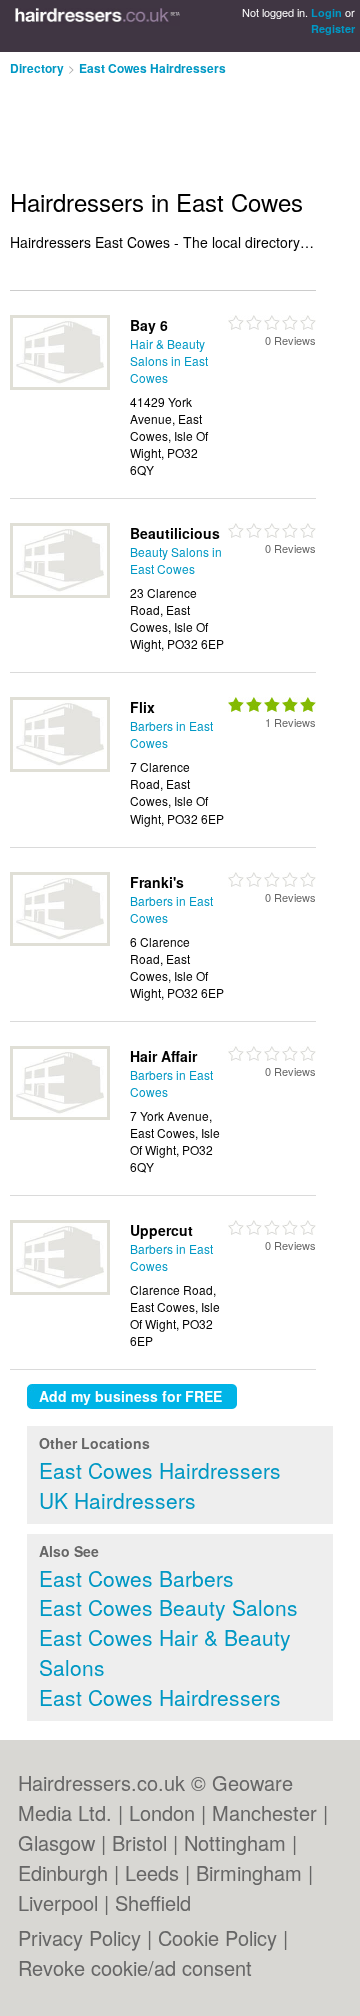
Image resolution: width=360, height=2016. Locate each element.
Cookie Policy (217, 1937)
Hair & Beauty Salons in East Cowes (169, 360)
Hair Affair (163, 1056)
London (162, 1812)
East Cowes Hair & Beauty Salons (165, 1652)
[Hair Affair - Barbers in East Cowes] (60, 1114)
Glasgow (56, 1842)
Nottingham (235, 1842)
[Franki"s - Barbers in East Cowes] (60, 940)
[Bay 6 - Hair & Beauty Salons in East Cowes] (60, 384)
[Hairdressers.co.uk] (97, 26)
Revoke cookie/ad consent (135, 1967)
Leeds (152, 1872)
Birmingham (249, 1872)
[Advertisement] (160, 124)
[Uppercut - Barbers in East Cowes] (60, 1289)
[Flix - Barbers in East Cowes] (60, 766)
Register (333, 28)
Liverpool (58, 1902)
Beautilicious (175, 533)
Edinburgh (63, 1872)
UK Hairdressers (117, 1500)
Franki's (157, 882)
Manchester (264, 1812)
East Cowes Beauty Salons (168, 1607)
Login (326, 12)
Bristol (139, 1842)
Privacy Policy (79, 1937)
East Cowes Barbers (136, 1578)
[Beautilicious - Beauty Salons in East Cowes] (60, 592)
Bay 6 (149, 325)
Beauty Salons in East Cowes (176, 560)
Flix (142, 707)
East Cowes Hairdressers (152, 68)
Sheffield (153, 1902)
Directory (37, 68)
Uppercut (161, 1230)
